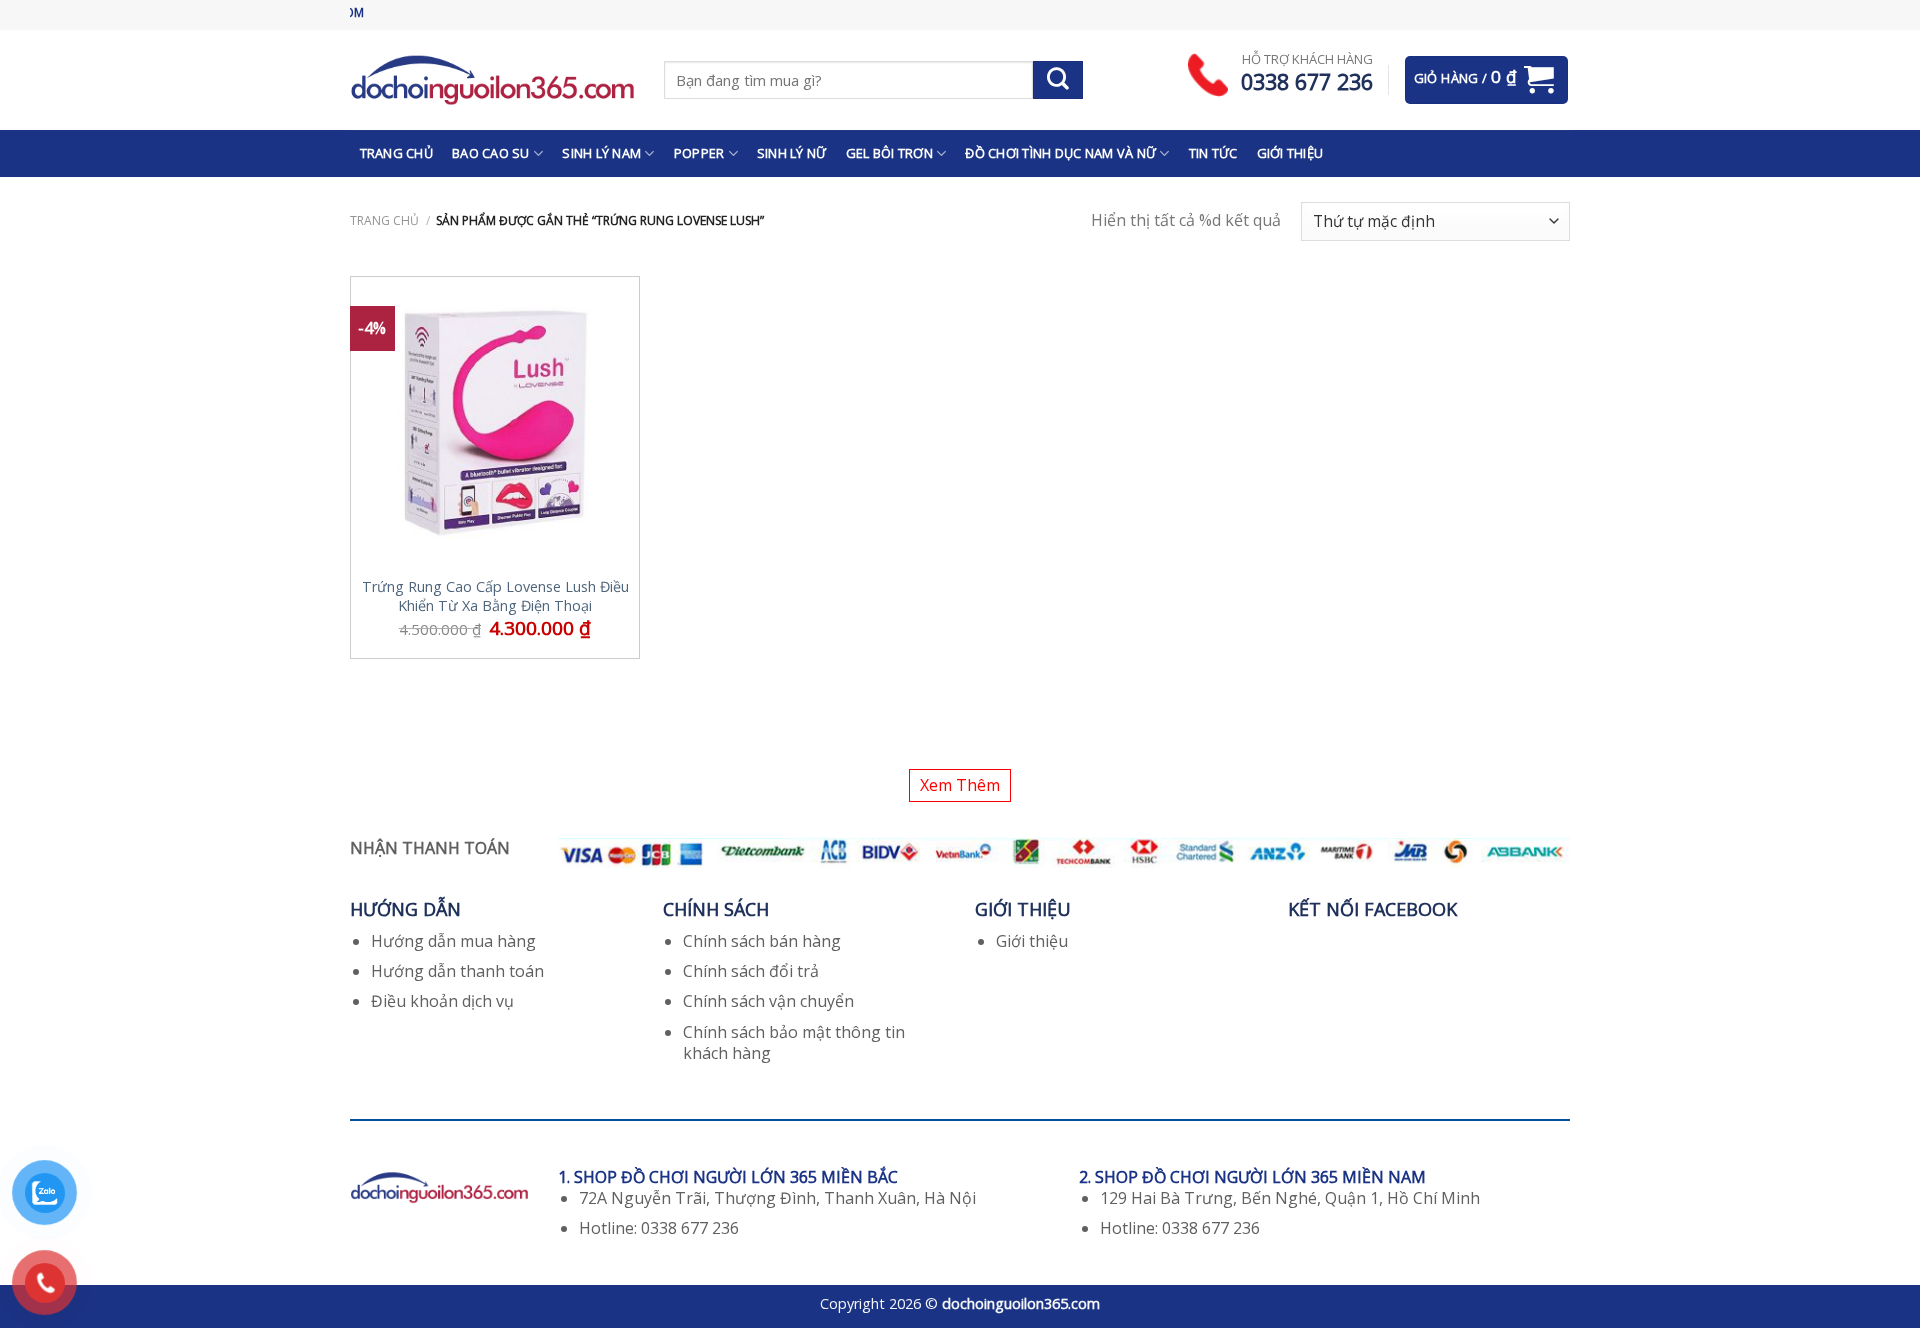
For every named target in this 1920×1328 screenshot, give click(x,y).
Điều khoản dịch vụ (442, 1001)
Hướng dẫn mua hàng (453, 941)
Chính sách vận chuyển (768, 1001)
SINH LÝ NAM (601, 153)
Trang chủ (384, 220)
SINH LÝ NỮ (792, 153)
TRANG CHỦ (396, 153)
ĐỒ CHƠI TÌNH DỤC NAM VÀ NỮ (1060, 153)
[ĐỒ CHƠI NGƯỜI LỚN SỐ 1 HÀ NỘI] (492, 79)
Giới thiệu (1032, 941)
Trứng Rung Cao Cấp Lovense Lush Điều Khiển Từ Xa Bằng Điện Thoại (495, 596)
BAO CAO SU (491, 153)
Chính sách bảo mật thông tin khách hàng (794, 1042)
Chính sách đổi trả (751, 971)
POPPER (699, 153)
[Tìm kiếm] (1058, 80)
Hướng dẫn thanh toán (457, 971)
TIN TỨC (1213, 153)
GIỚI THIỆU (1290, 153)
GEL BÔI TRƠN (889, 153)
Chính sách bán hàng (762, 941)
